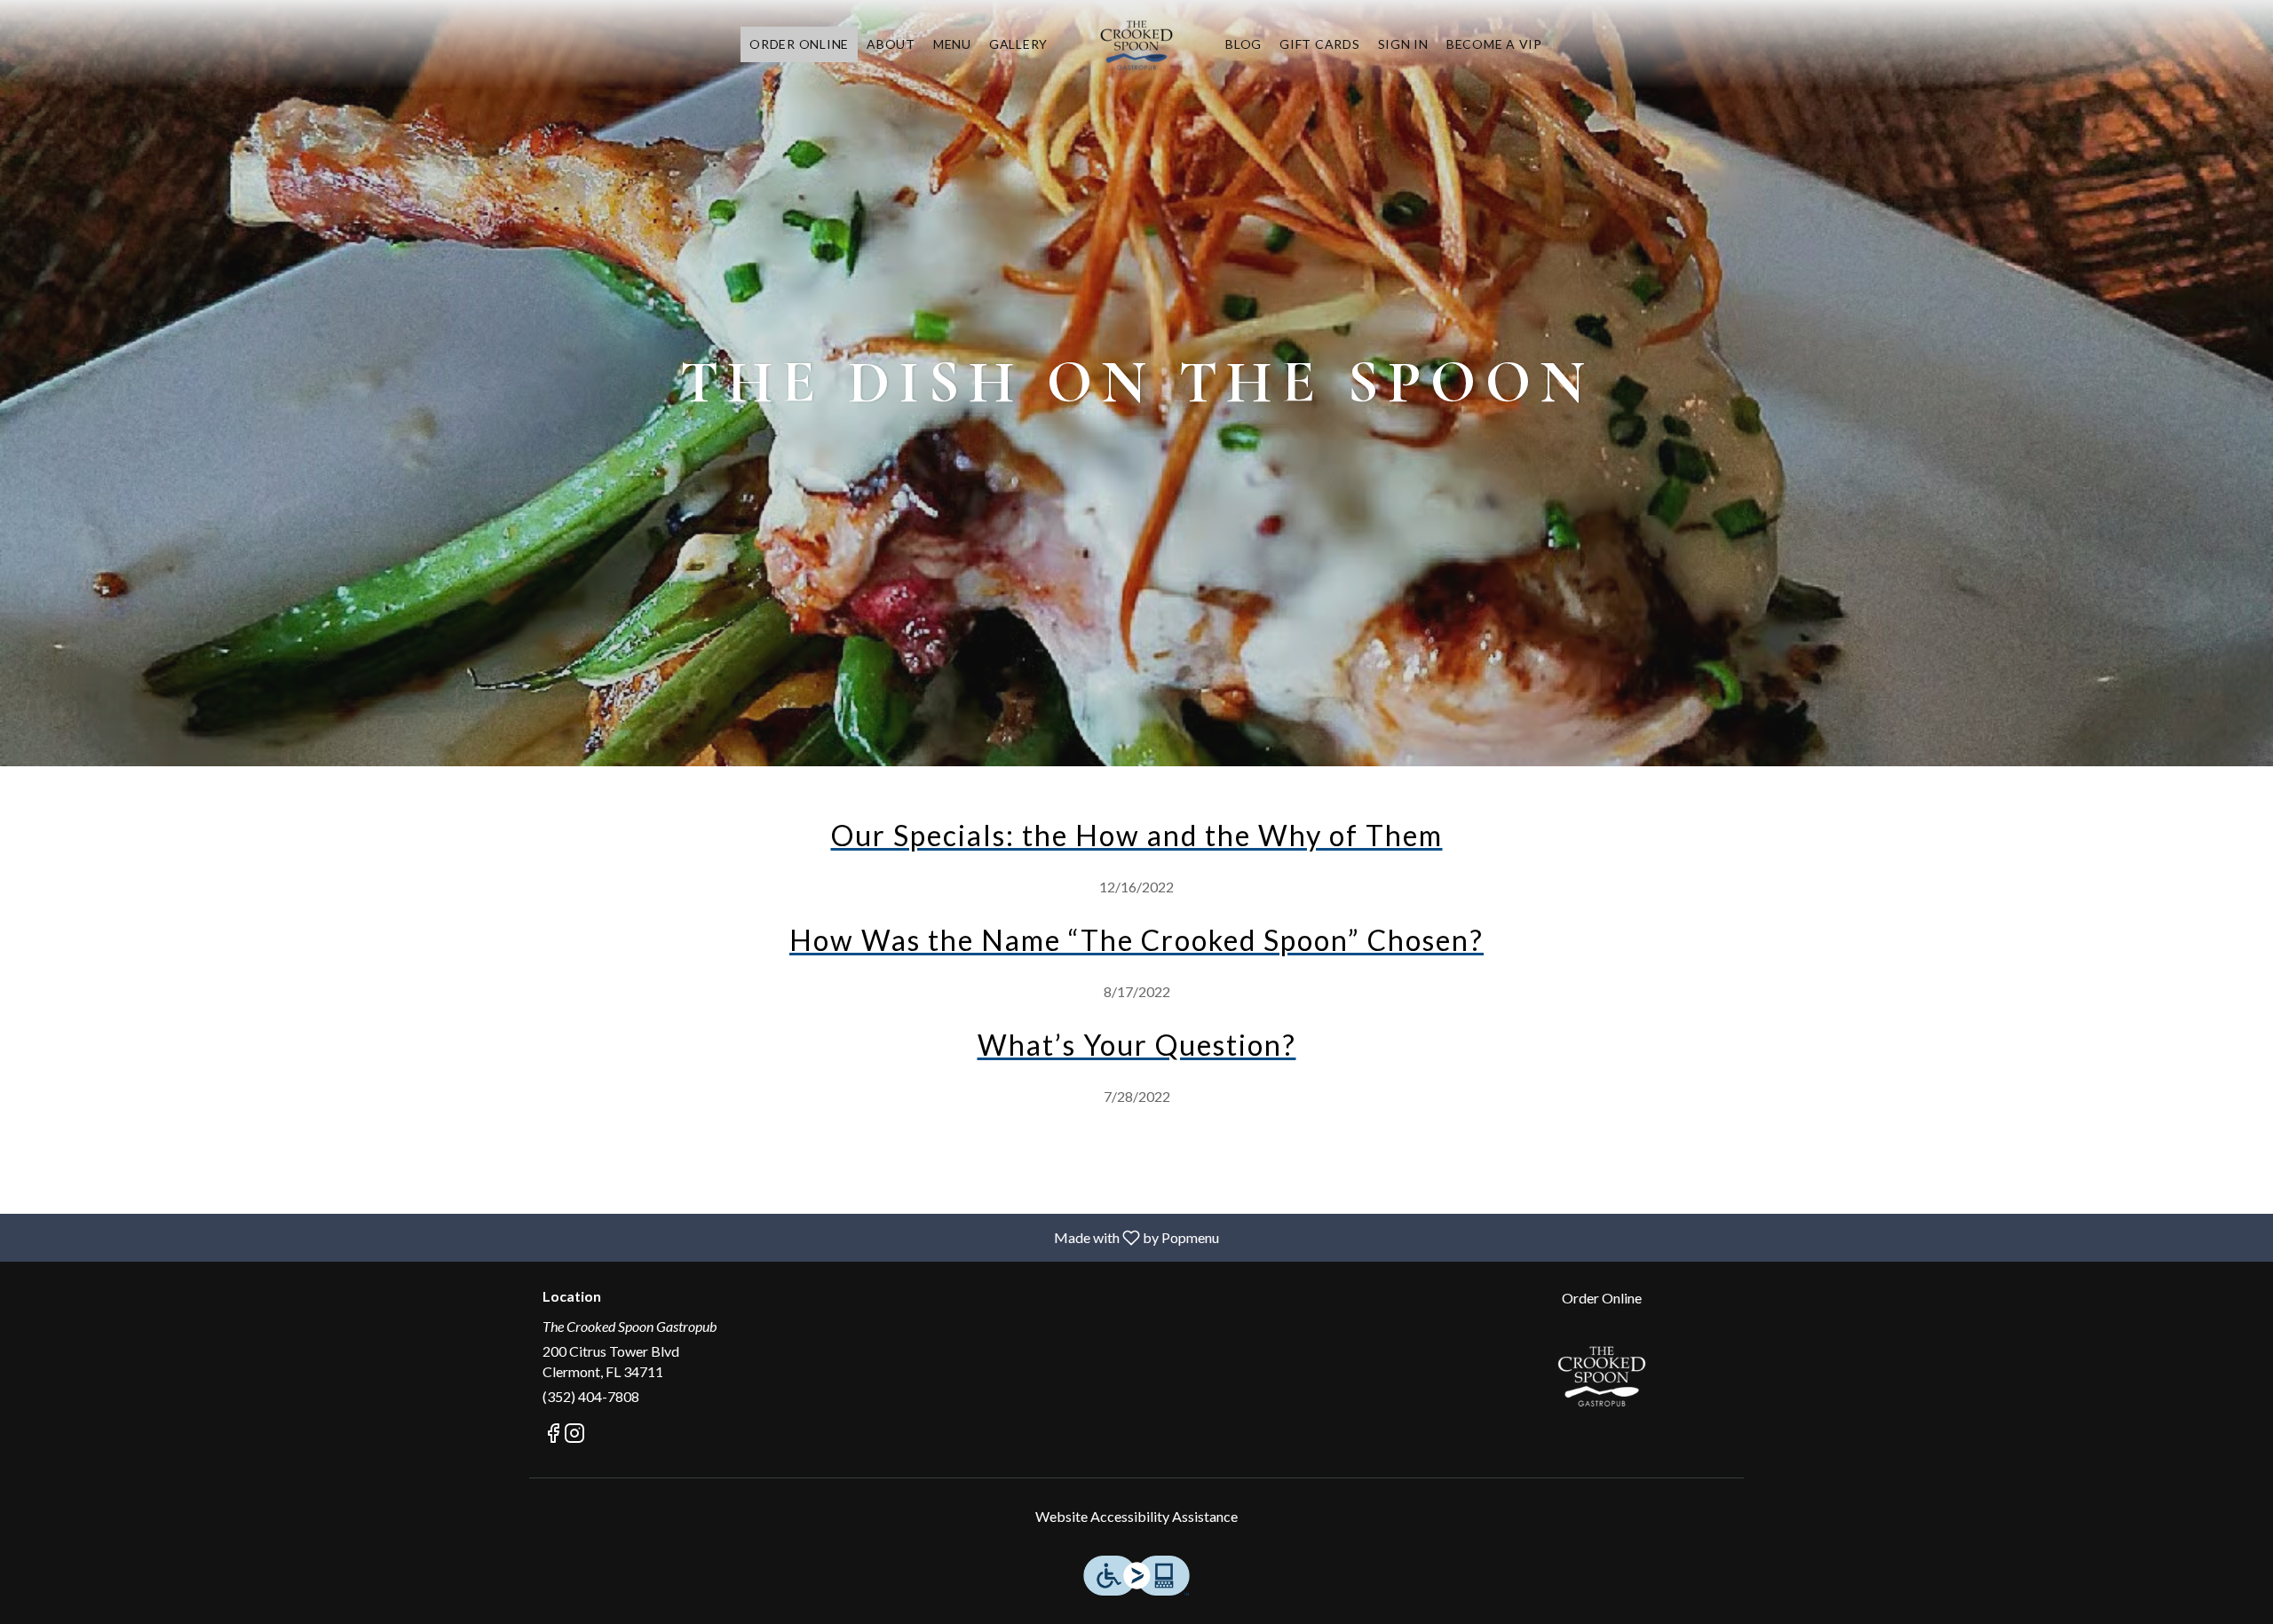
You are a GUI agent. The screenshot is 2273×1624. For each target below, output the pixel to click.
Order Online (799, 44)
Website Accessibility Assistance (1136, 1516)
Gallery (1018, 44)
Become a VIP (1494, 44)
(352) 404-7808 (591, 1396)
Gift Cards (1320, 44)
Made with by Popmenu (616, 1237)
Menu (952, 44)
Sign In (1403, 44)
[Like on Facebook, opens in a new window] (553, 1435)
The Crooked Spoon (1603, 1375)
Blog (1243, 44)
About (891, 44)
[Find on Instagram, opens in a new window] (574, 1435)
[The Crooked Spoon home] (1136, 44)
